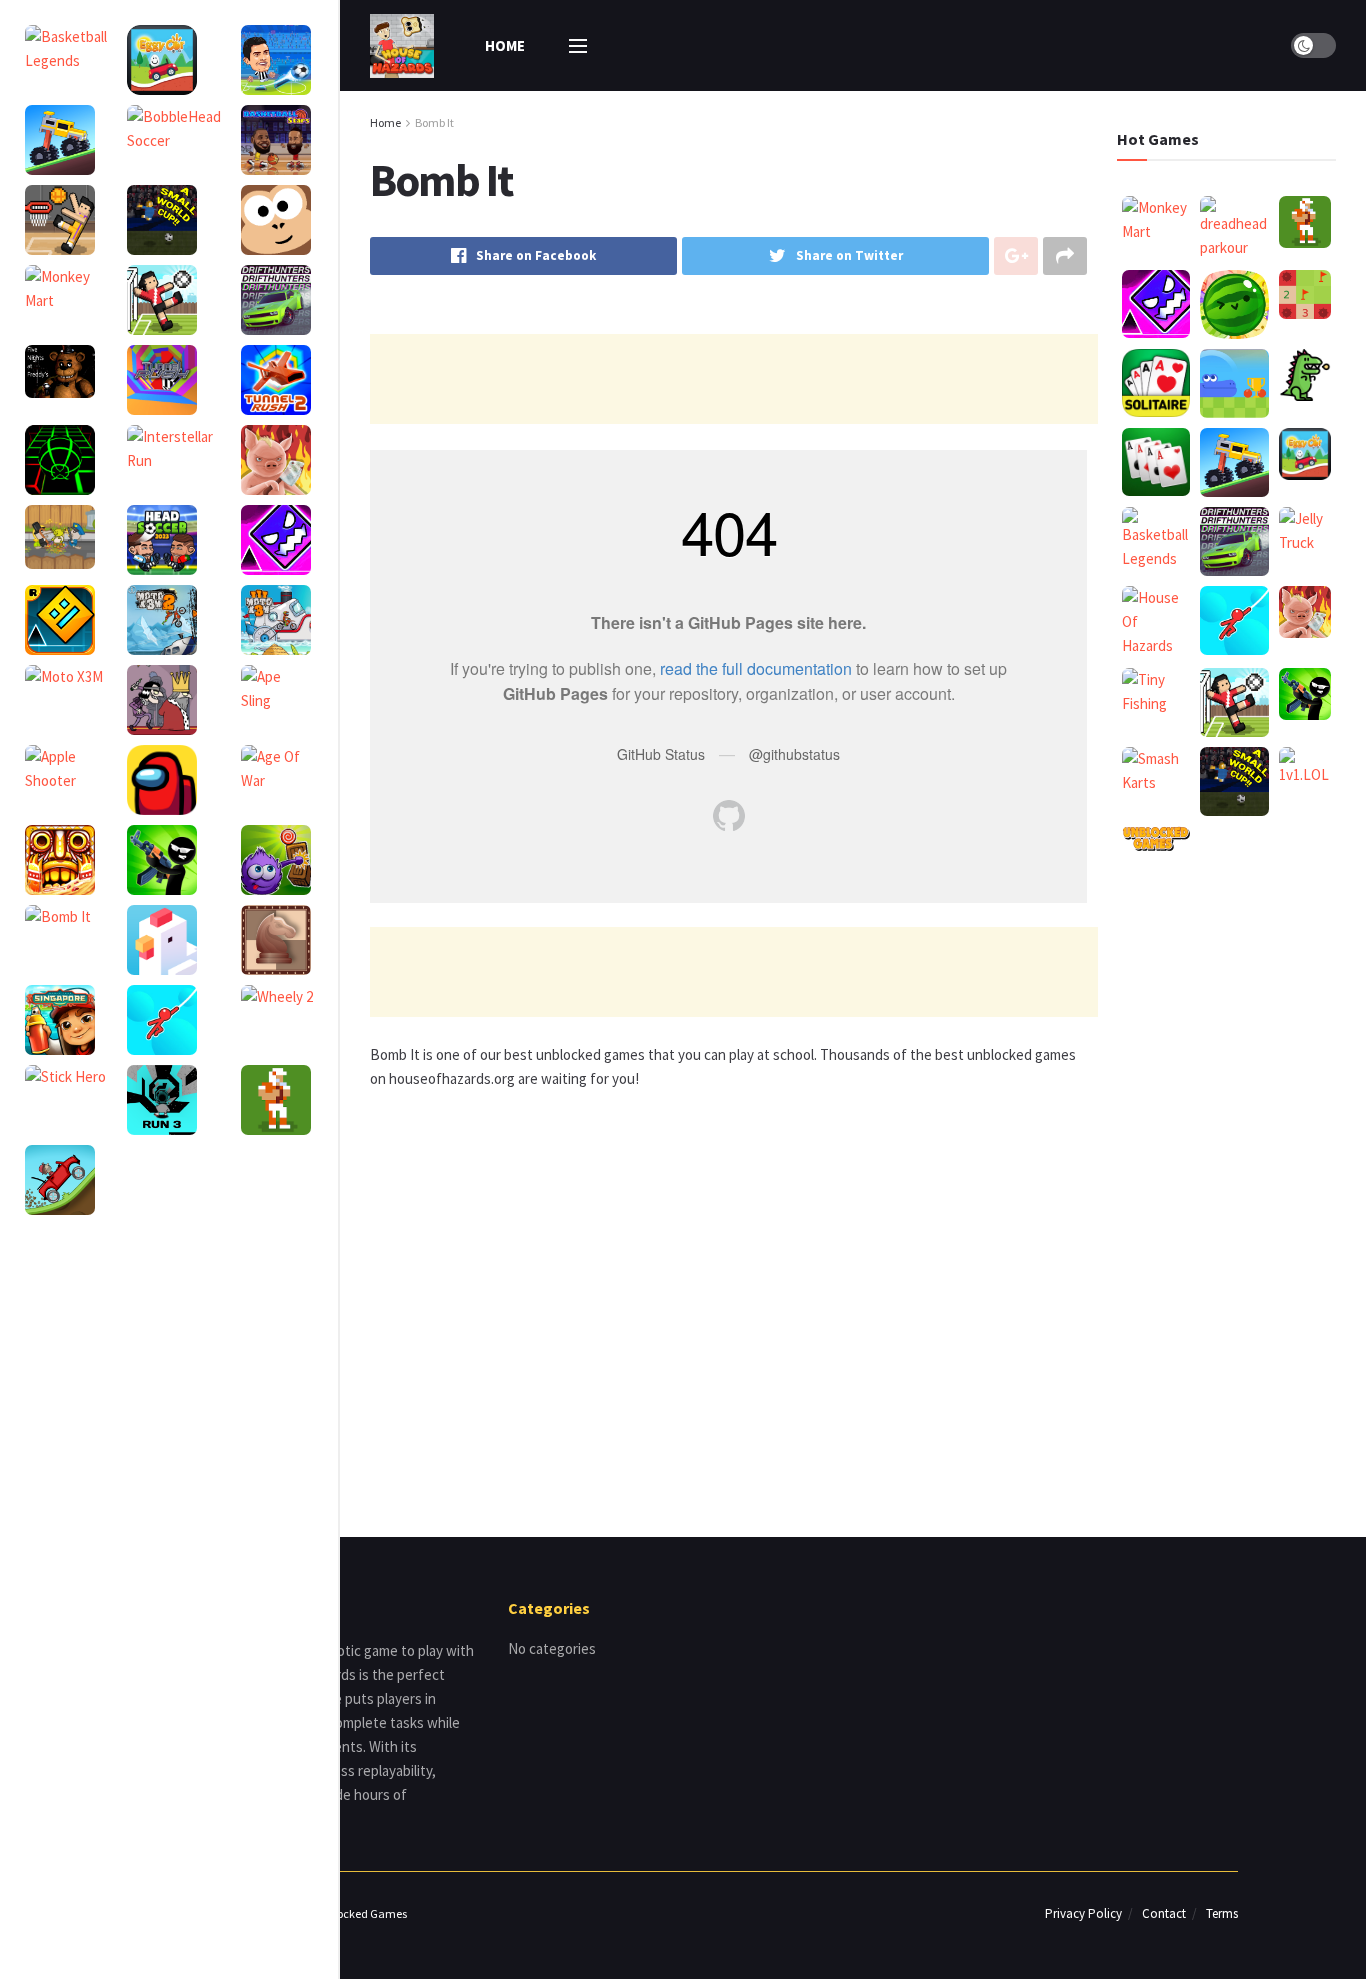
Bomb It (434, 122)
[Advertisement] (734, 379)
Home (505, 45)
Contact (1164, 1913)
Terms (1222, 1913)
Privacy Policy (1083, 1913)
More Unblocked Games (346, 1913)
